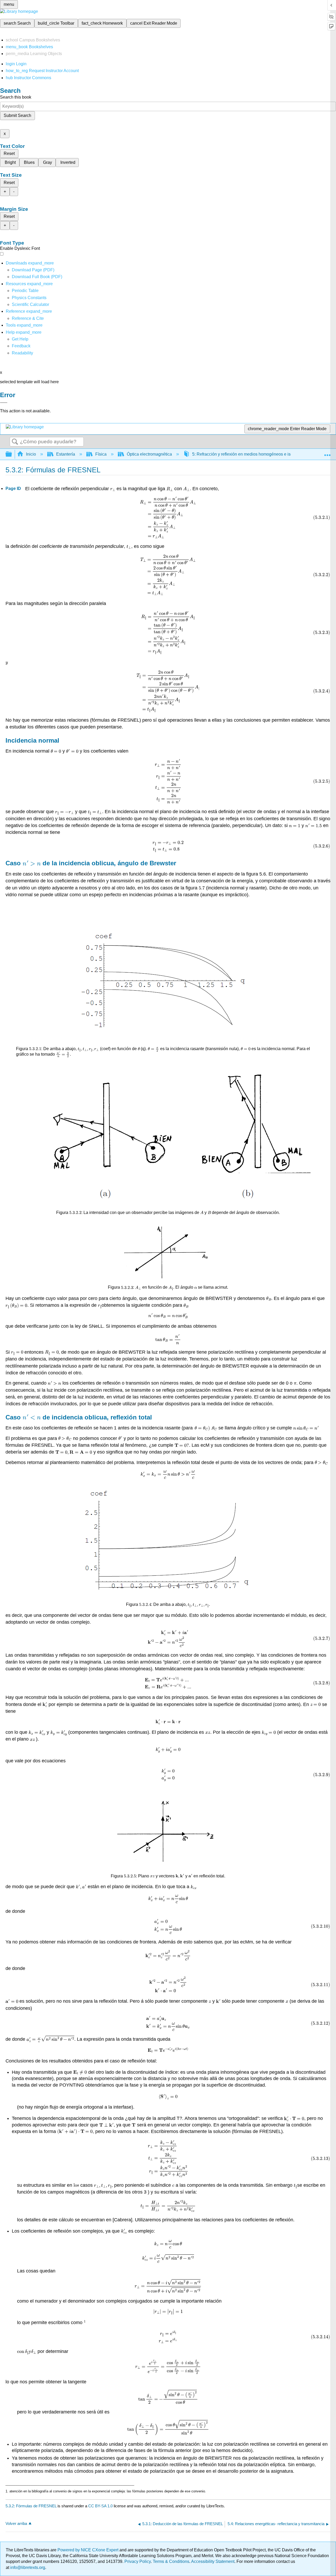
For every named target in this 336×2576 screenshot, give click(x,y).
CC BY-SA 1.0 (100, 2506)
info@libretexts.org (27, 2567)
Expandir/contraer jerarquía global (12, 454)
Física (101, 454)
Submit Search (17, 115)
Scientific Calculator (30, 304)
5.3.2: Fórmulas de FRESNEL (31, 2506)
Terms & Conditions (171, 2561)
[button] (21, 346)
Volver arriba (16, 2523)
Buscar (15, 442)
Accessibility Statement (213, 2561)
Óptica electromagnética (149, 454)
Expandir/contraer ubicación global (327, 453)
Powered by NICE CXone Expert (88, 2550)
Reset (9, 153)
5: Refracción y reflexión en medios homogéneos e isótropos (248, 454)
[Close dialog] (4, 403)
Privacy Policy (138, 2561)
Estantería (66, 454)
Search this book (16, 97)
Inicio (31, 454)
